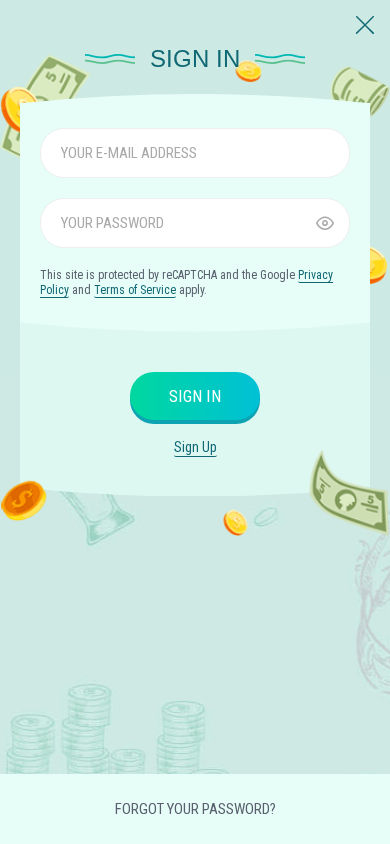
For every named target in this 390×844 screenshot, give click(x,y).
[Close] (365, 26)
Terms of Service (135, 290)
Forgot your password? (195, 809)
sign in (195, 396)
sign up (195, 447)
